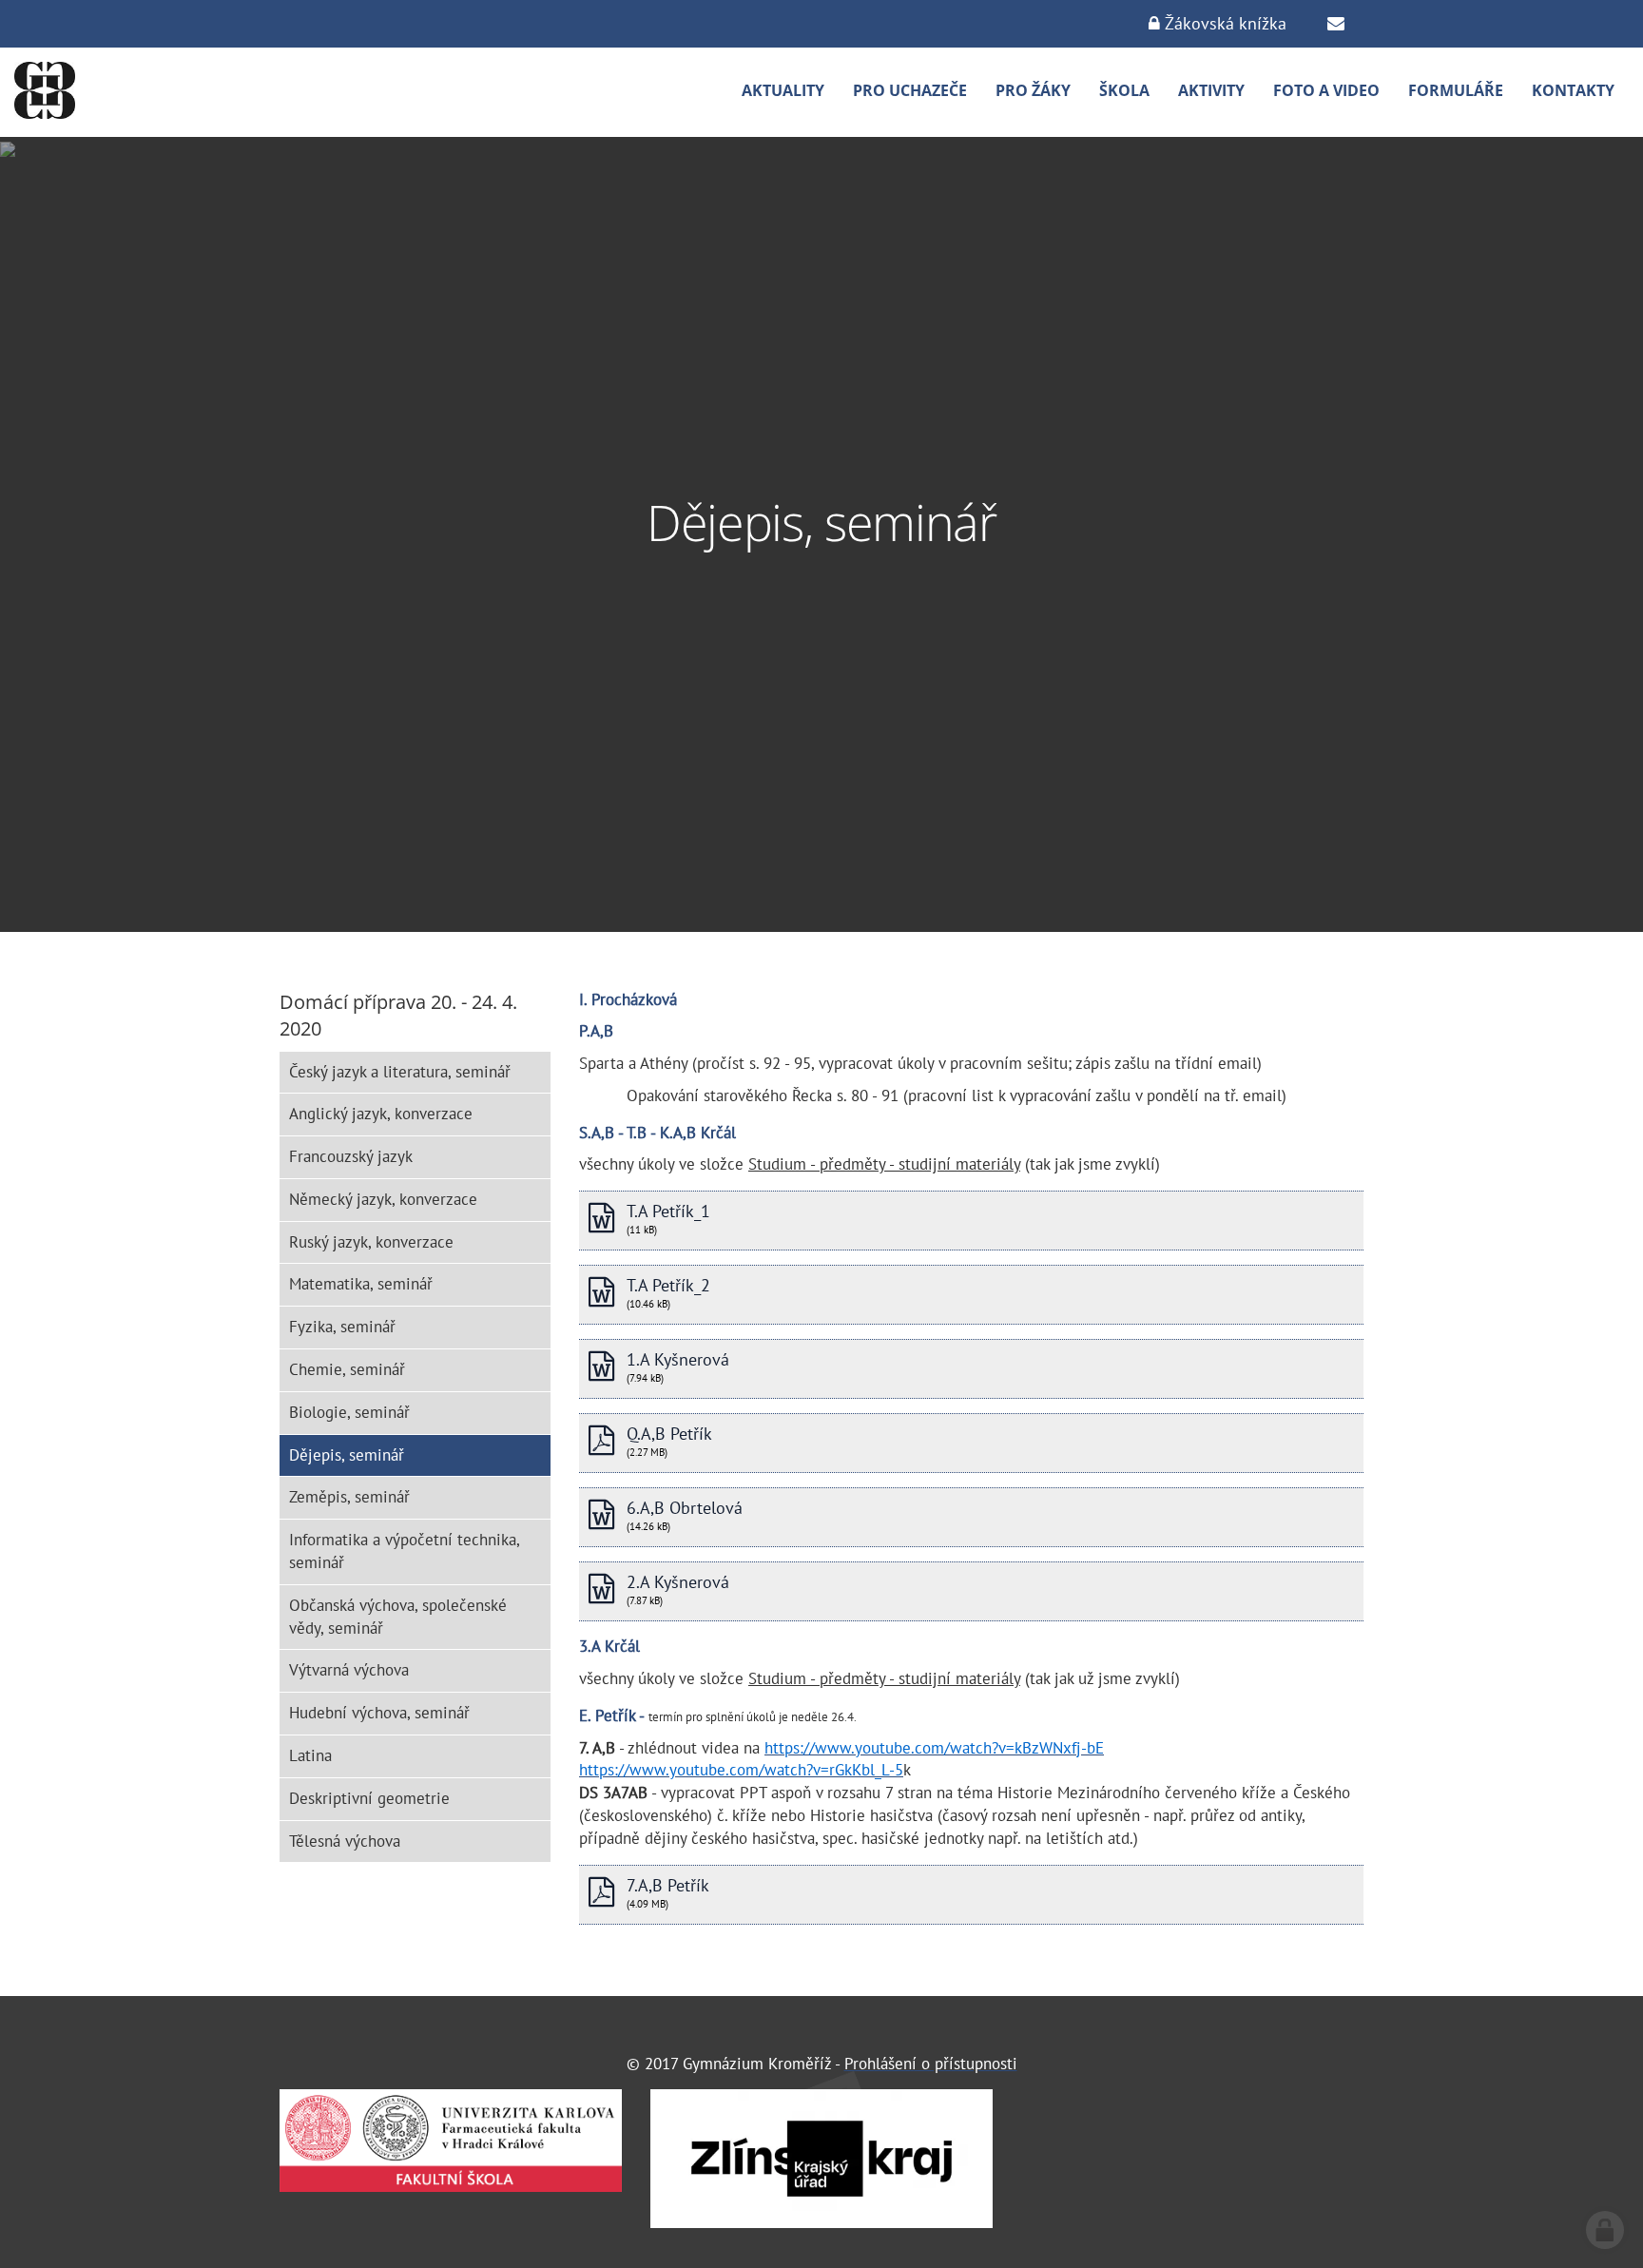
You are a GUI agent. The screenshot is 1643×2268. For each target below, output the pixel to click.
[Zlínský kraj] (821, 2158)
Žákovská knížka (1223, 23)
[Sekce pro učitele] (1336, 24)
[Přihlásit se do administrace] (1605, 2230)
